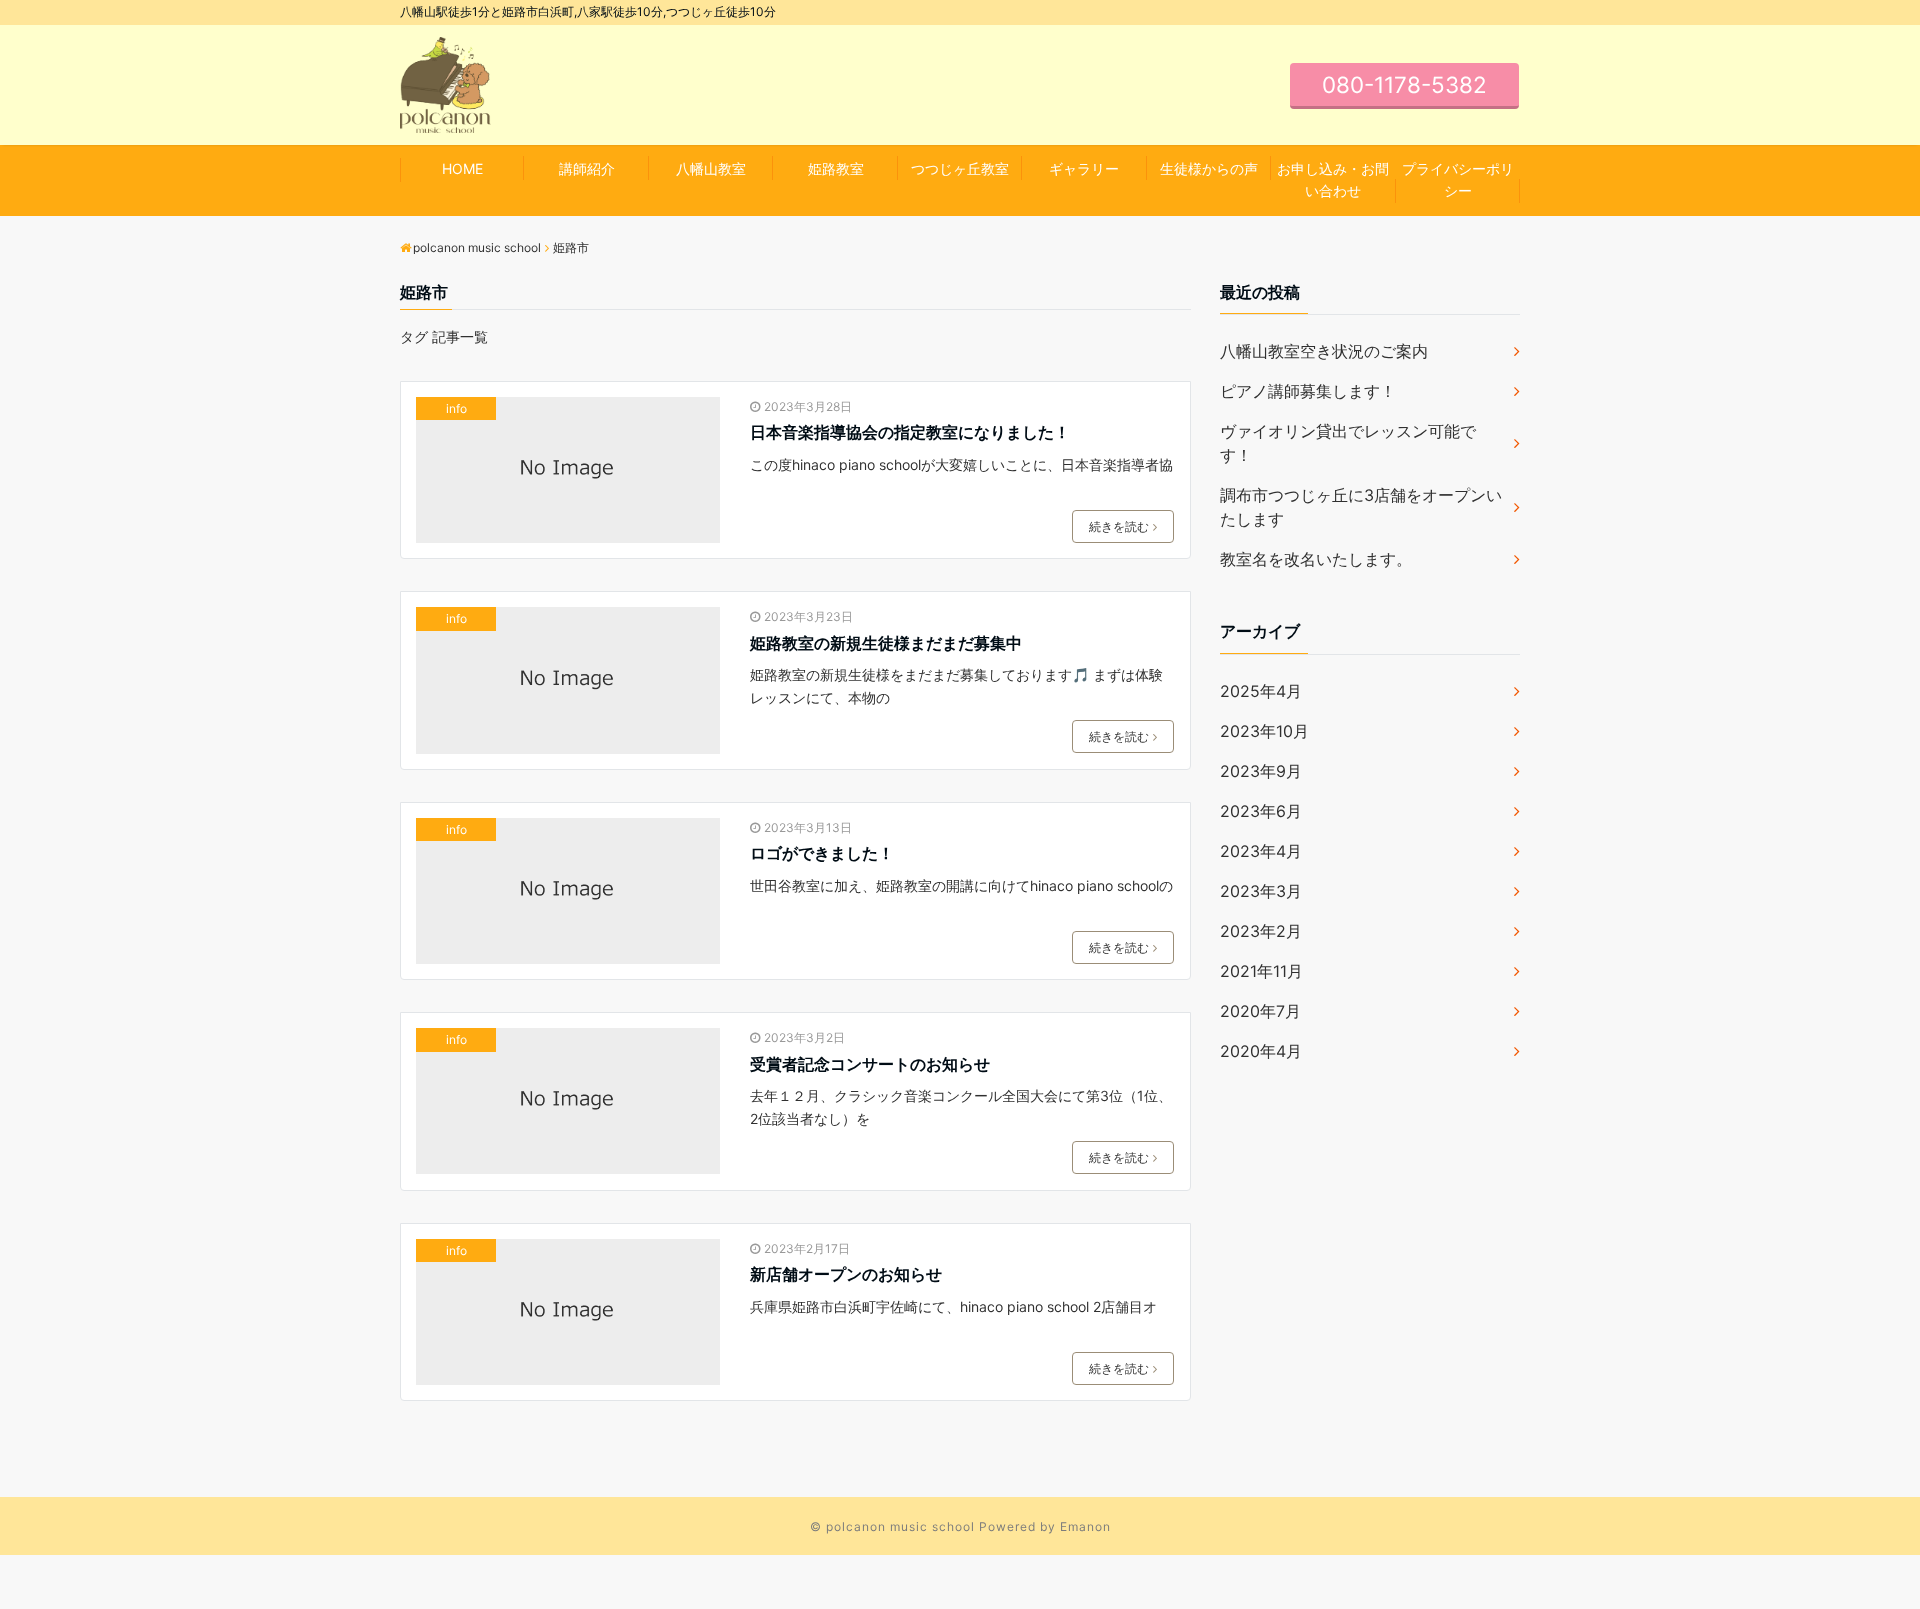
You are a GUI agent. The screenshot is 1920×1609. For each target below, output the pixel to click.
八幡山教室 (711, 168)
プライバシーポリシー (1458, 179)
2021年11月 (1261, 971)
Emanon (1085, 1526)
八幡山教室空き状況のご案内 (1324, 351)
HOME (462, 168)
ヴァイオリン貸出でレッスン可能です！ (1348, 443)
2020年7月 (1260, 1011)
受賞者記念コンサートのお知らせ (870, 1064)
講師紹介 (587, 168)
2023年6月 (1261, 811)
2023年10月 (1264, 731)
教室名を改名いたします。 (1316, 559)
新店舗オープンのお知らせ (846, 1274)
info (456, 408)
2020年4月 (1261, 1051)
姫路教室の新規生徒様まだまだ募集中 (886, 643)
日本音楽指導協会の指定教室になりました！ (910, 432)
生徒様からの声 (1209, 168)
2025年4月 (1261, 691)
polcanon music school (900, 1526)
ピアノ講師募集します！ (1308, 391)
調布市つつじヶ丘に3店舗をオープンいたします (1361, 507)
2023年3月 (1261, 891)
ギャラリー (1084, 168)
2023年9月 (1261, 771)
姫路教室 (836, 168)
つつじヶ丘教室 (960, 168)
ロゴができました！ (822, 853)
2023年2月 (1261, 931)
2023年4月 (1261, 851)
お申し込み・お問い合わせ (1333, 179)
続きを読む (1119, 526)
